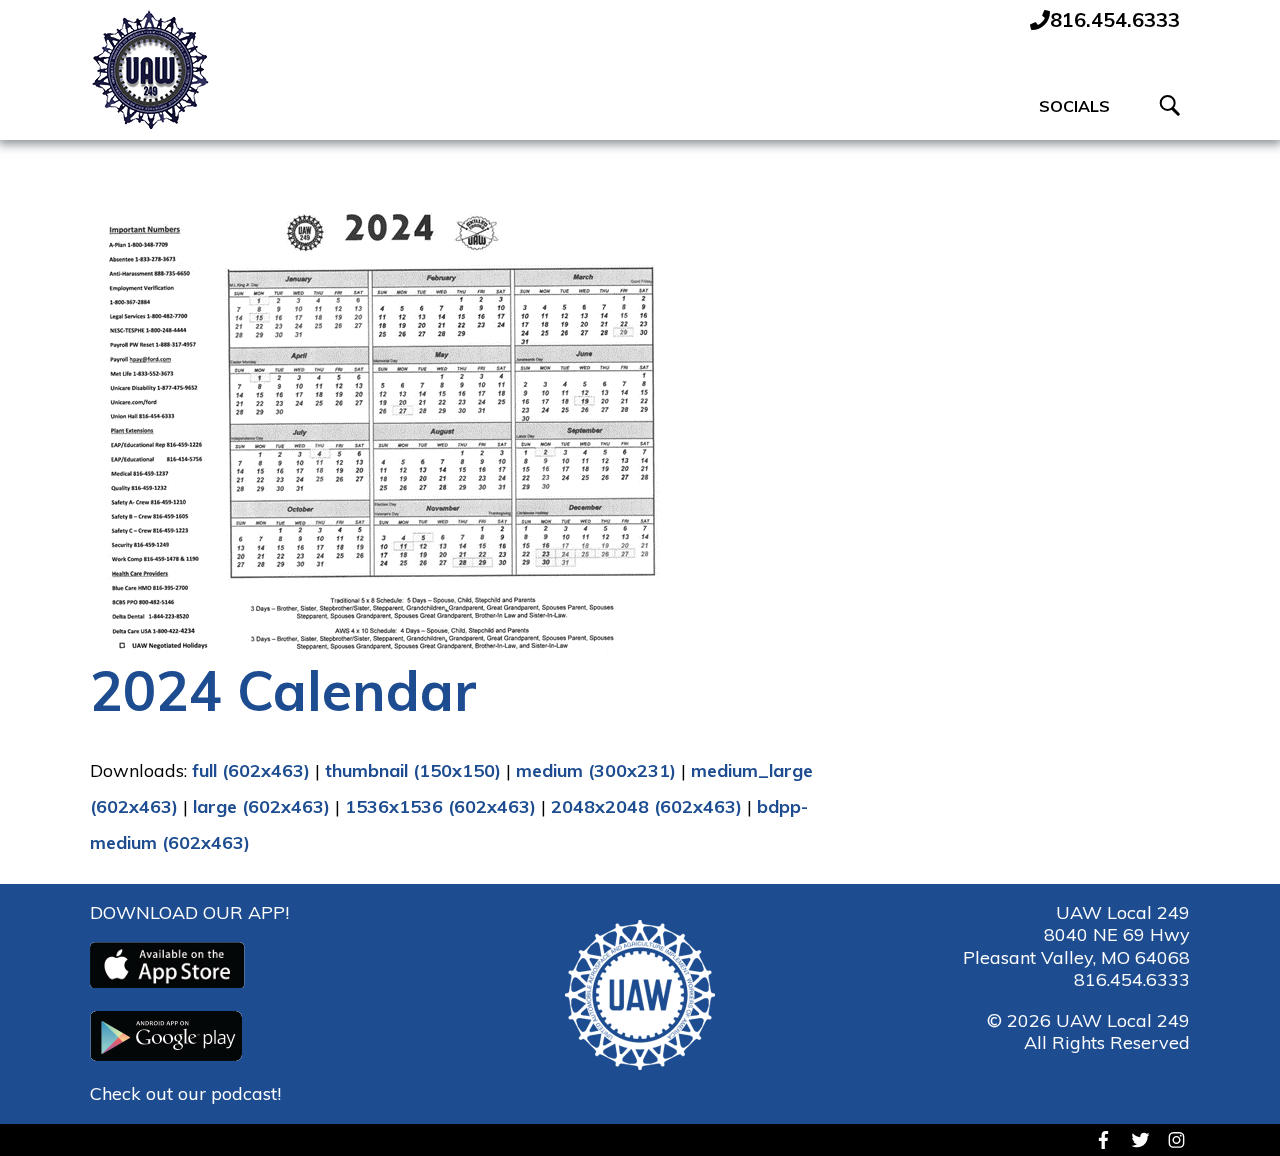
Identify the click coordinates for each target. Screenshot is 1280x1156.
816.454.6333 (1132, 979)
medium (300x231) (596, 770)
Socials (1074, 106)
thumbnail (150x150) (413, 770)
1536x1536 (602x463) (440, 806)
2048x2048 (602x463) (646, 806)
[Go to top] (1231, 1105)
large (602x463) (261, 806)
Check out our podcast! (185, 1093)
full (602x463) (251, 770)
